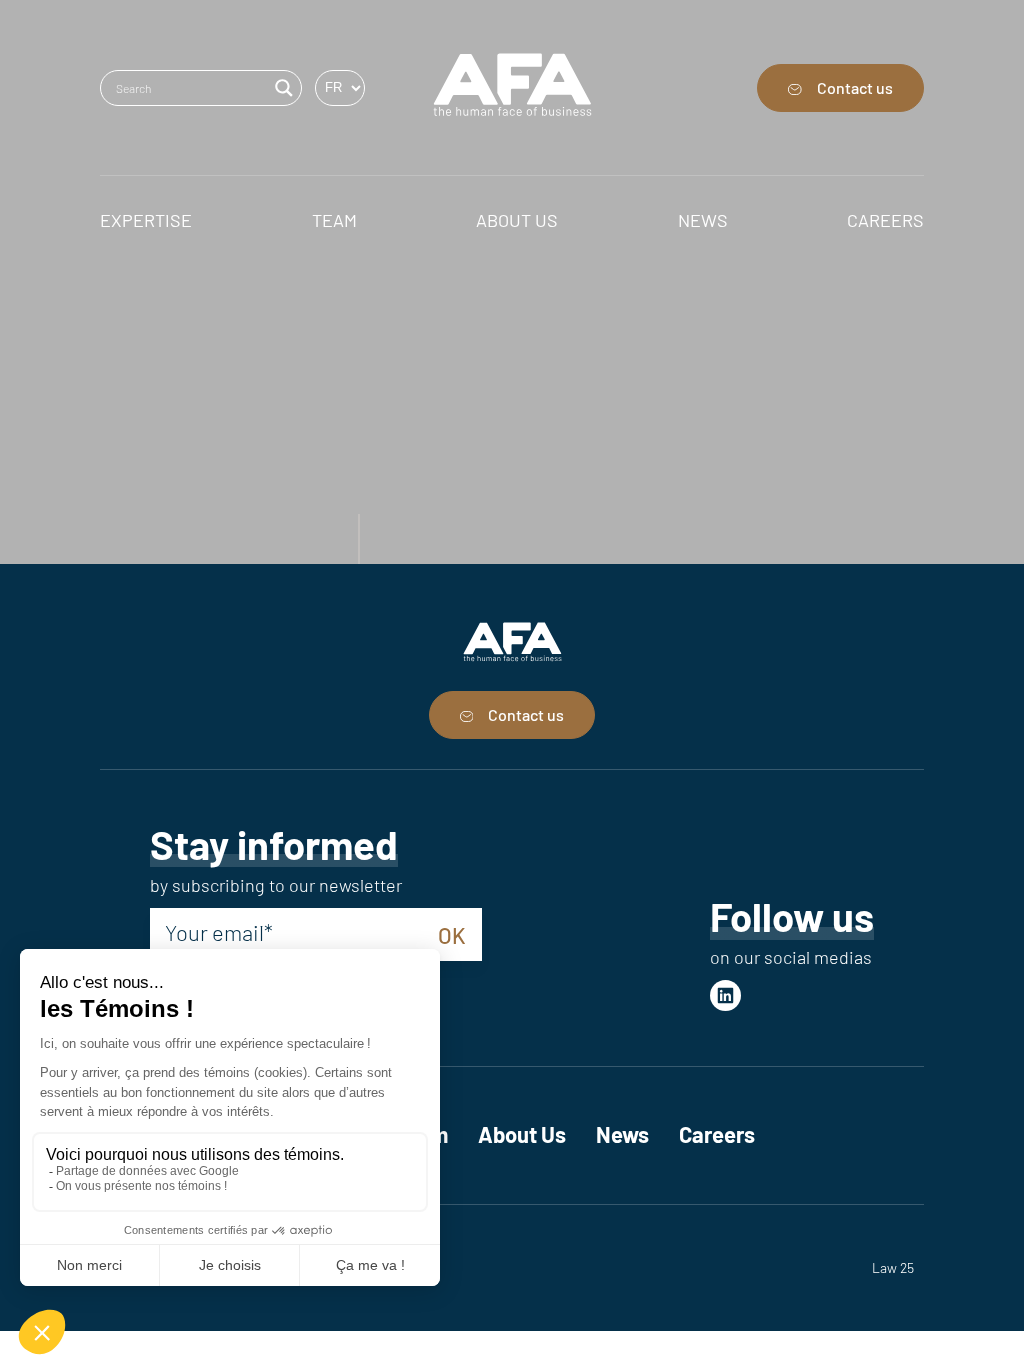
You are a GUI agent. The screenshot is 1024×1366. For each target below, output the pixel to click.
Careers (717, 1134)
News (622, 1134)
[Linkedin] (725, 995)
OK (452, 935)
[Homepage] (512, 87)
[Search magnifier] (284, 88)
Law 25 (893, 1267)
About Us (522, 1134)
